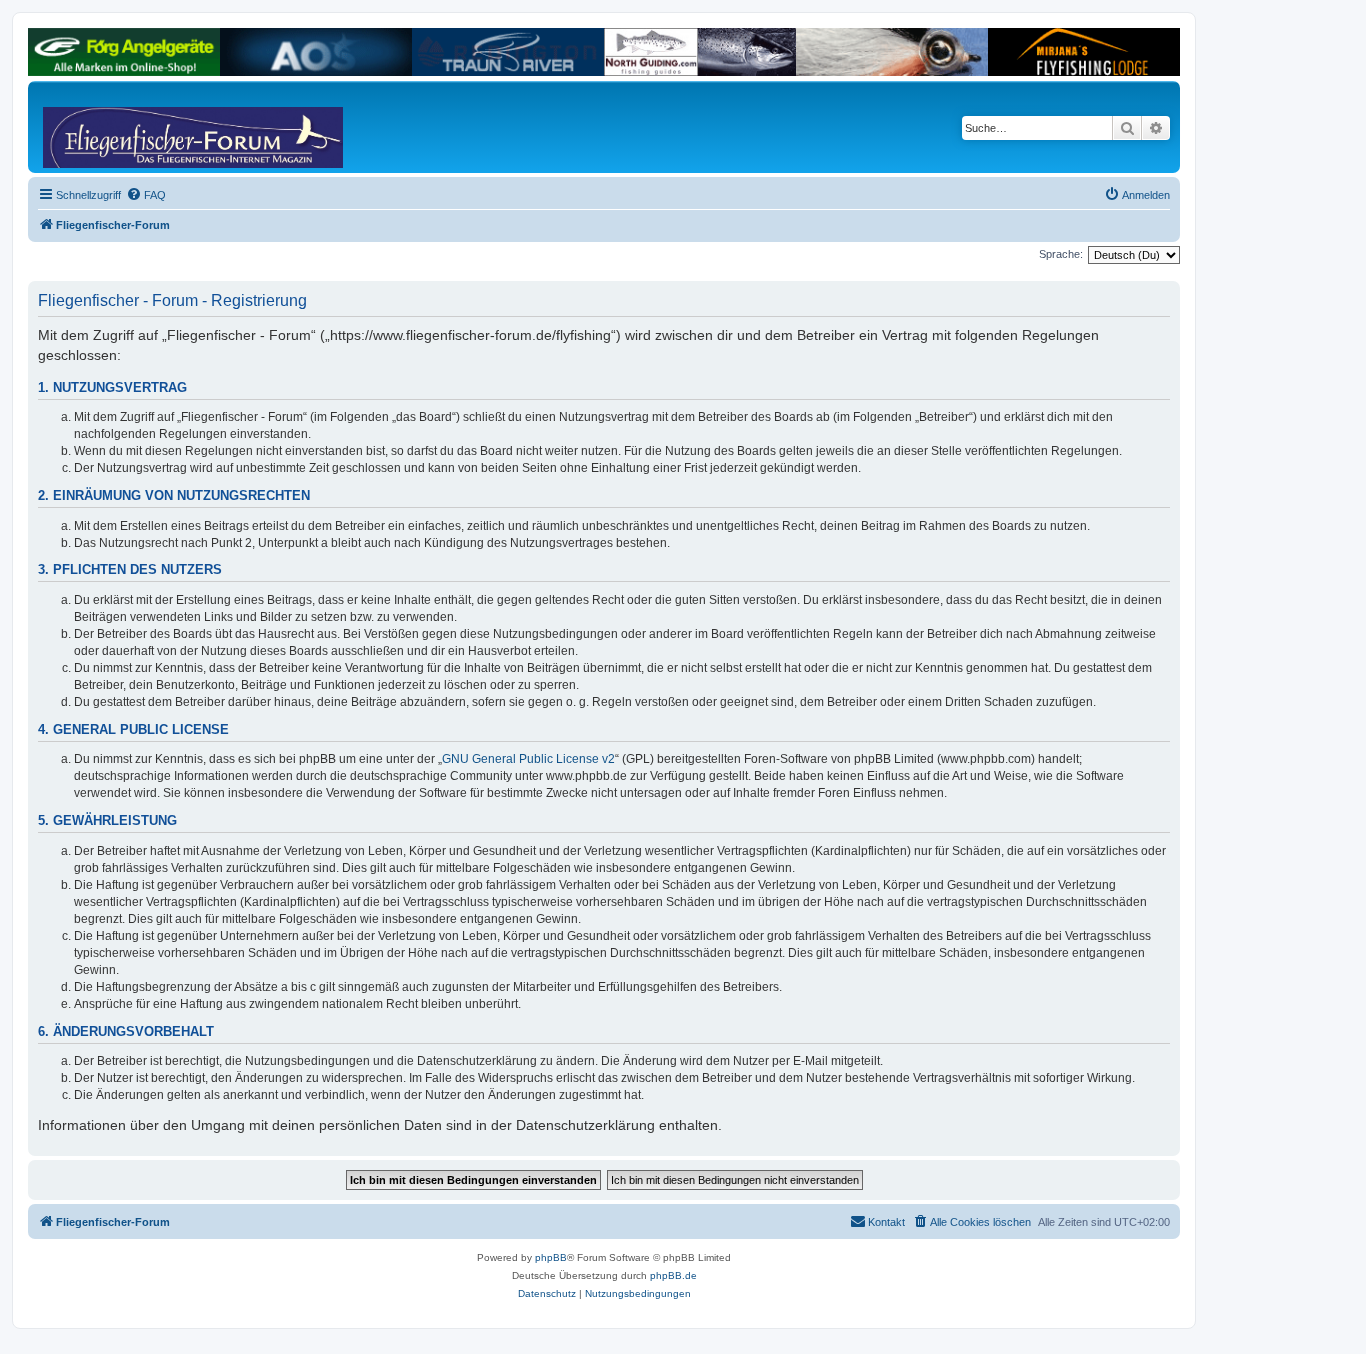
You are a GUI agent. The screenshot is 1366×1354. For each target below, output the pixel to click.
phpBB (551, 1257)
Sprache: (1061, 254)
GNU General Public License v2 (528, 759)
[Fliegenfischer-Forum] (119, 127)
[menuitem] (146, 195)
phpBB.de (673, 1275)
